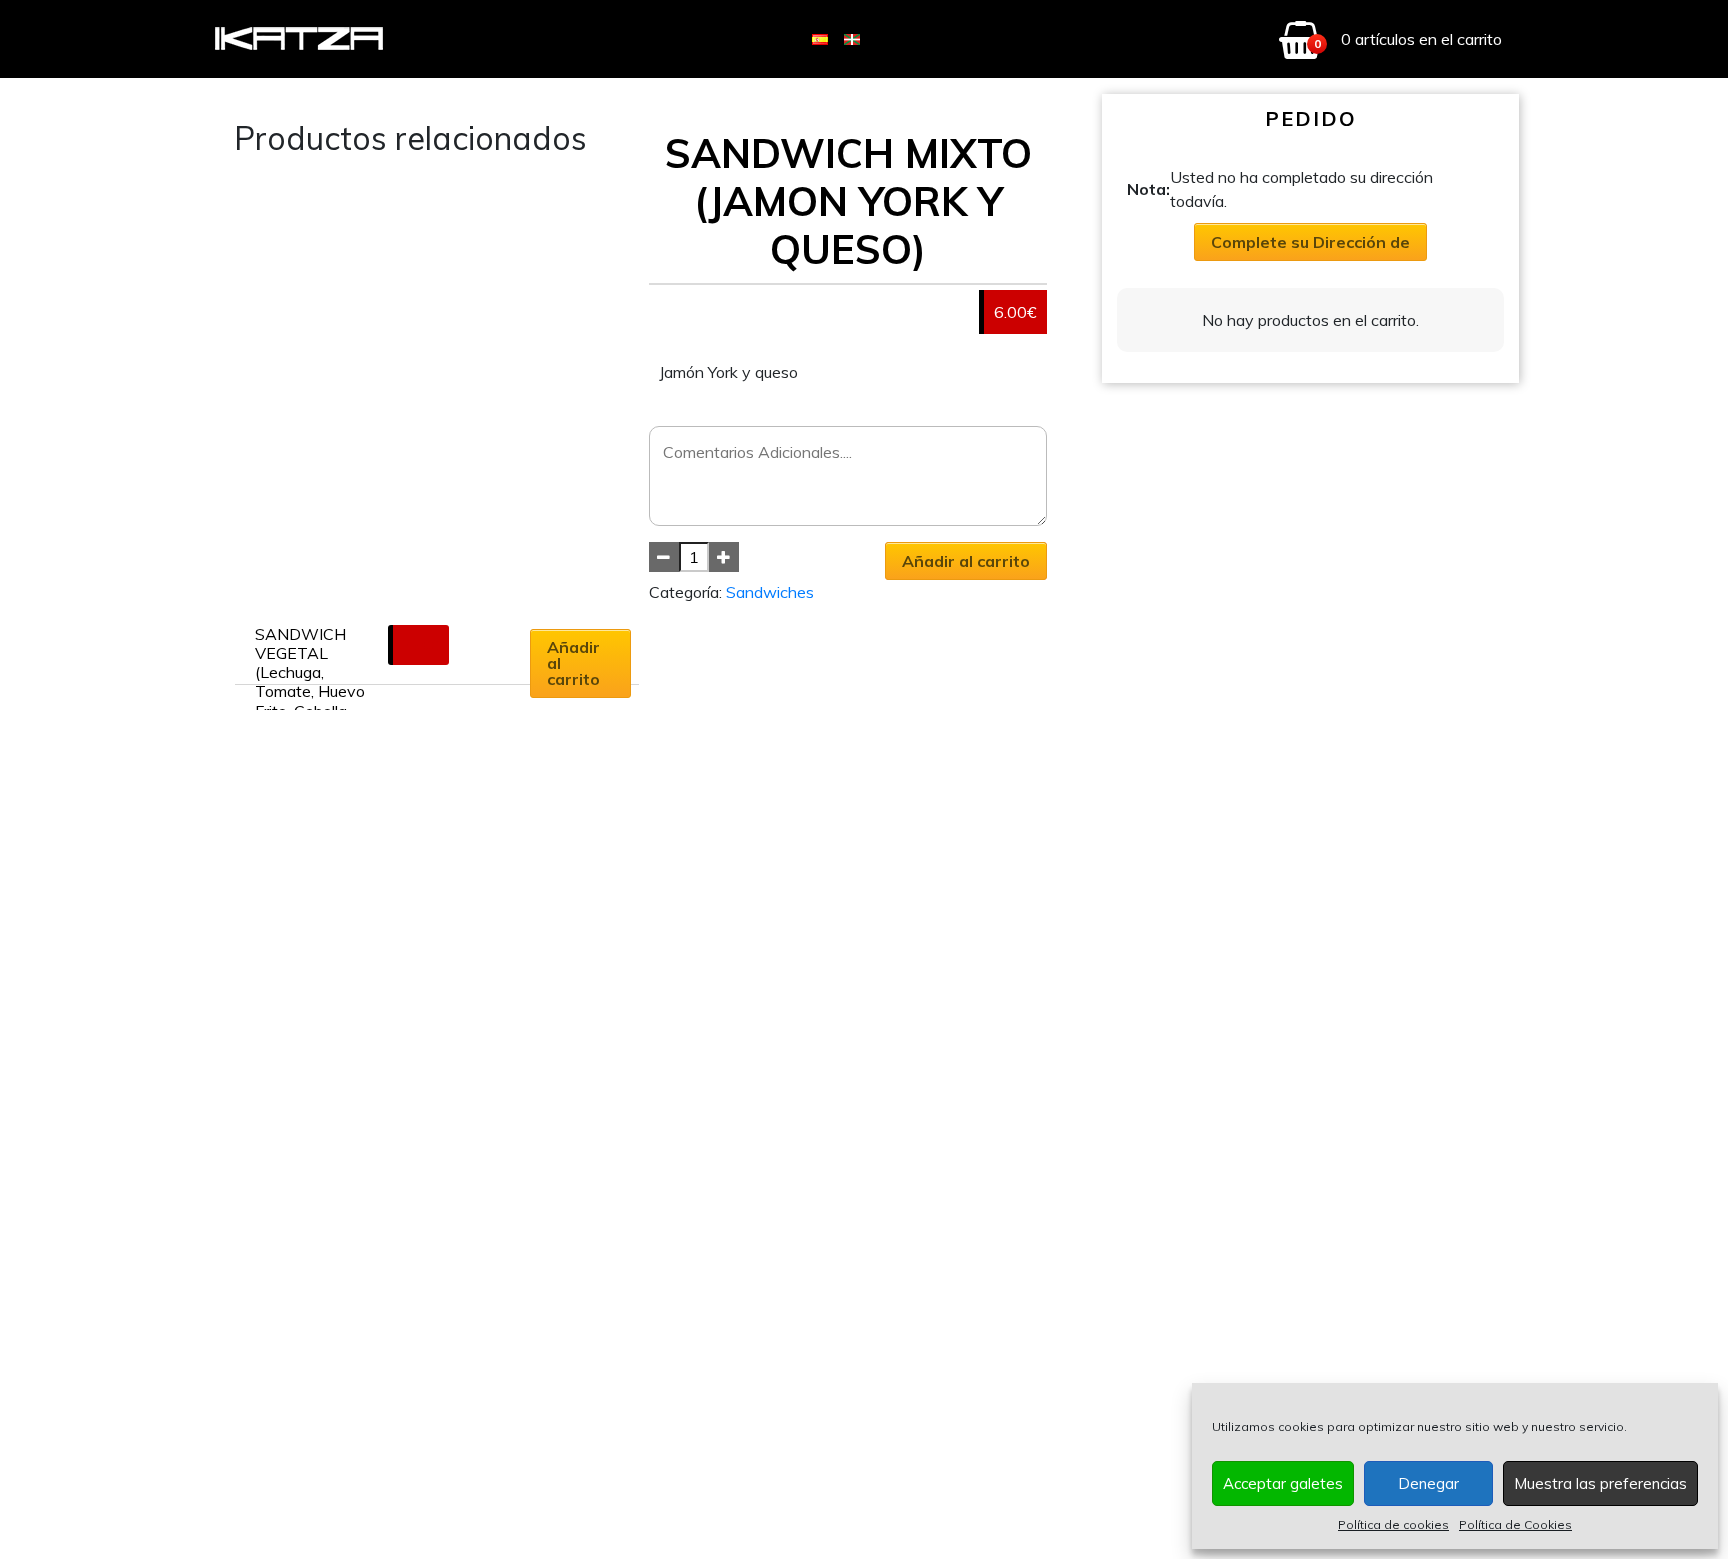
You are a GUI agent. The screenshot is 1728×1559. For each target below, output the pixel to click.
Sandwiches (770, 592)
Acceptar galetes (1283, 1483)
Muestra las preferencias (1600, 1483)
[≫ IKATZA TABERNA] (300, 39)
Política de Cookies (1515, 1524)
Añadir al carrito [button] (573, 663)
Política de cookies (1393, 1524)
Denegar (1428, 1483)
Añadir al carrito (966, 561)
